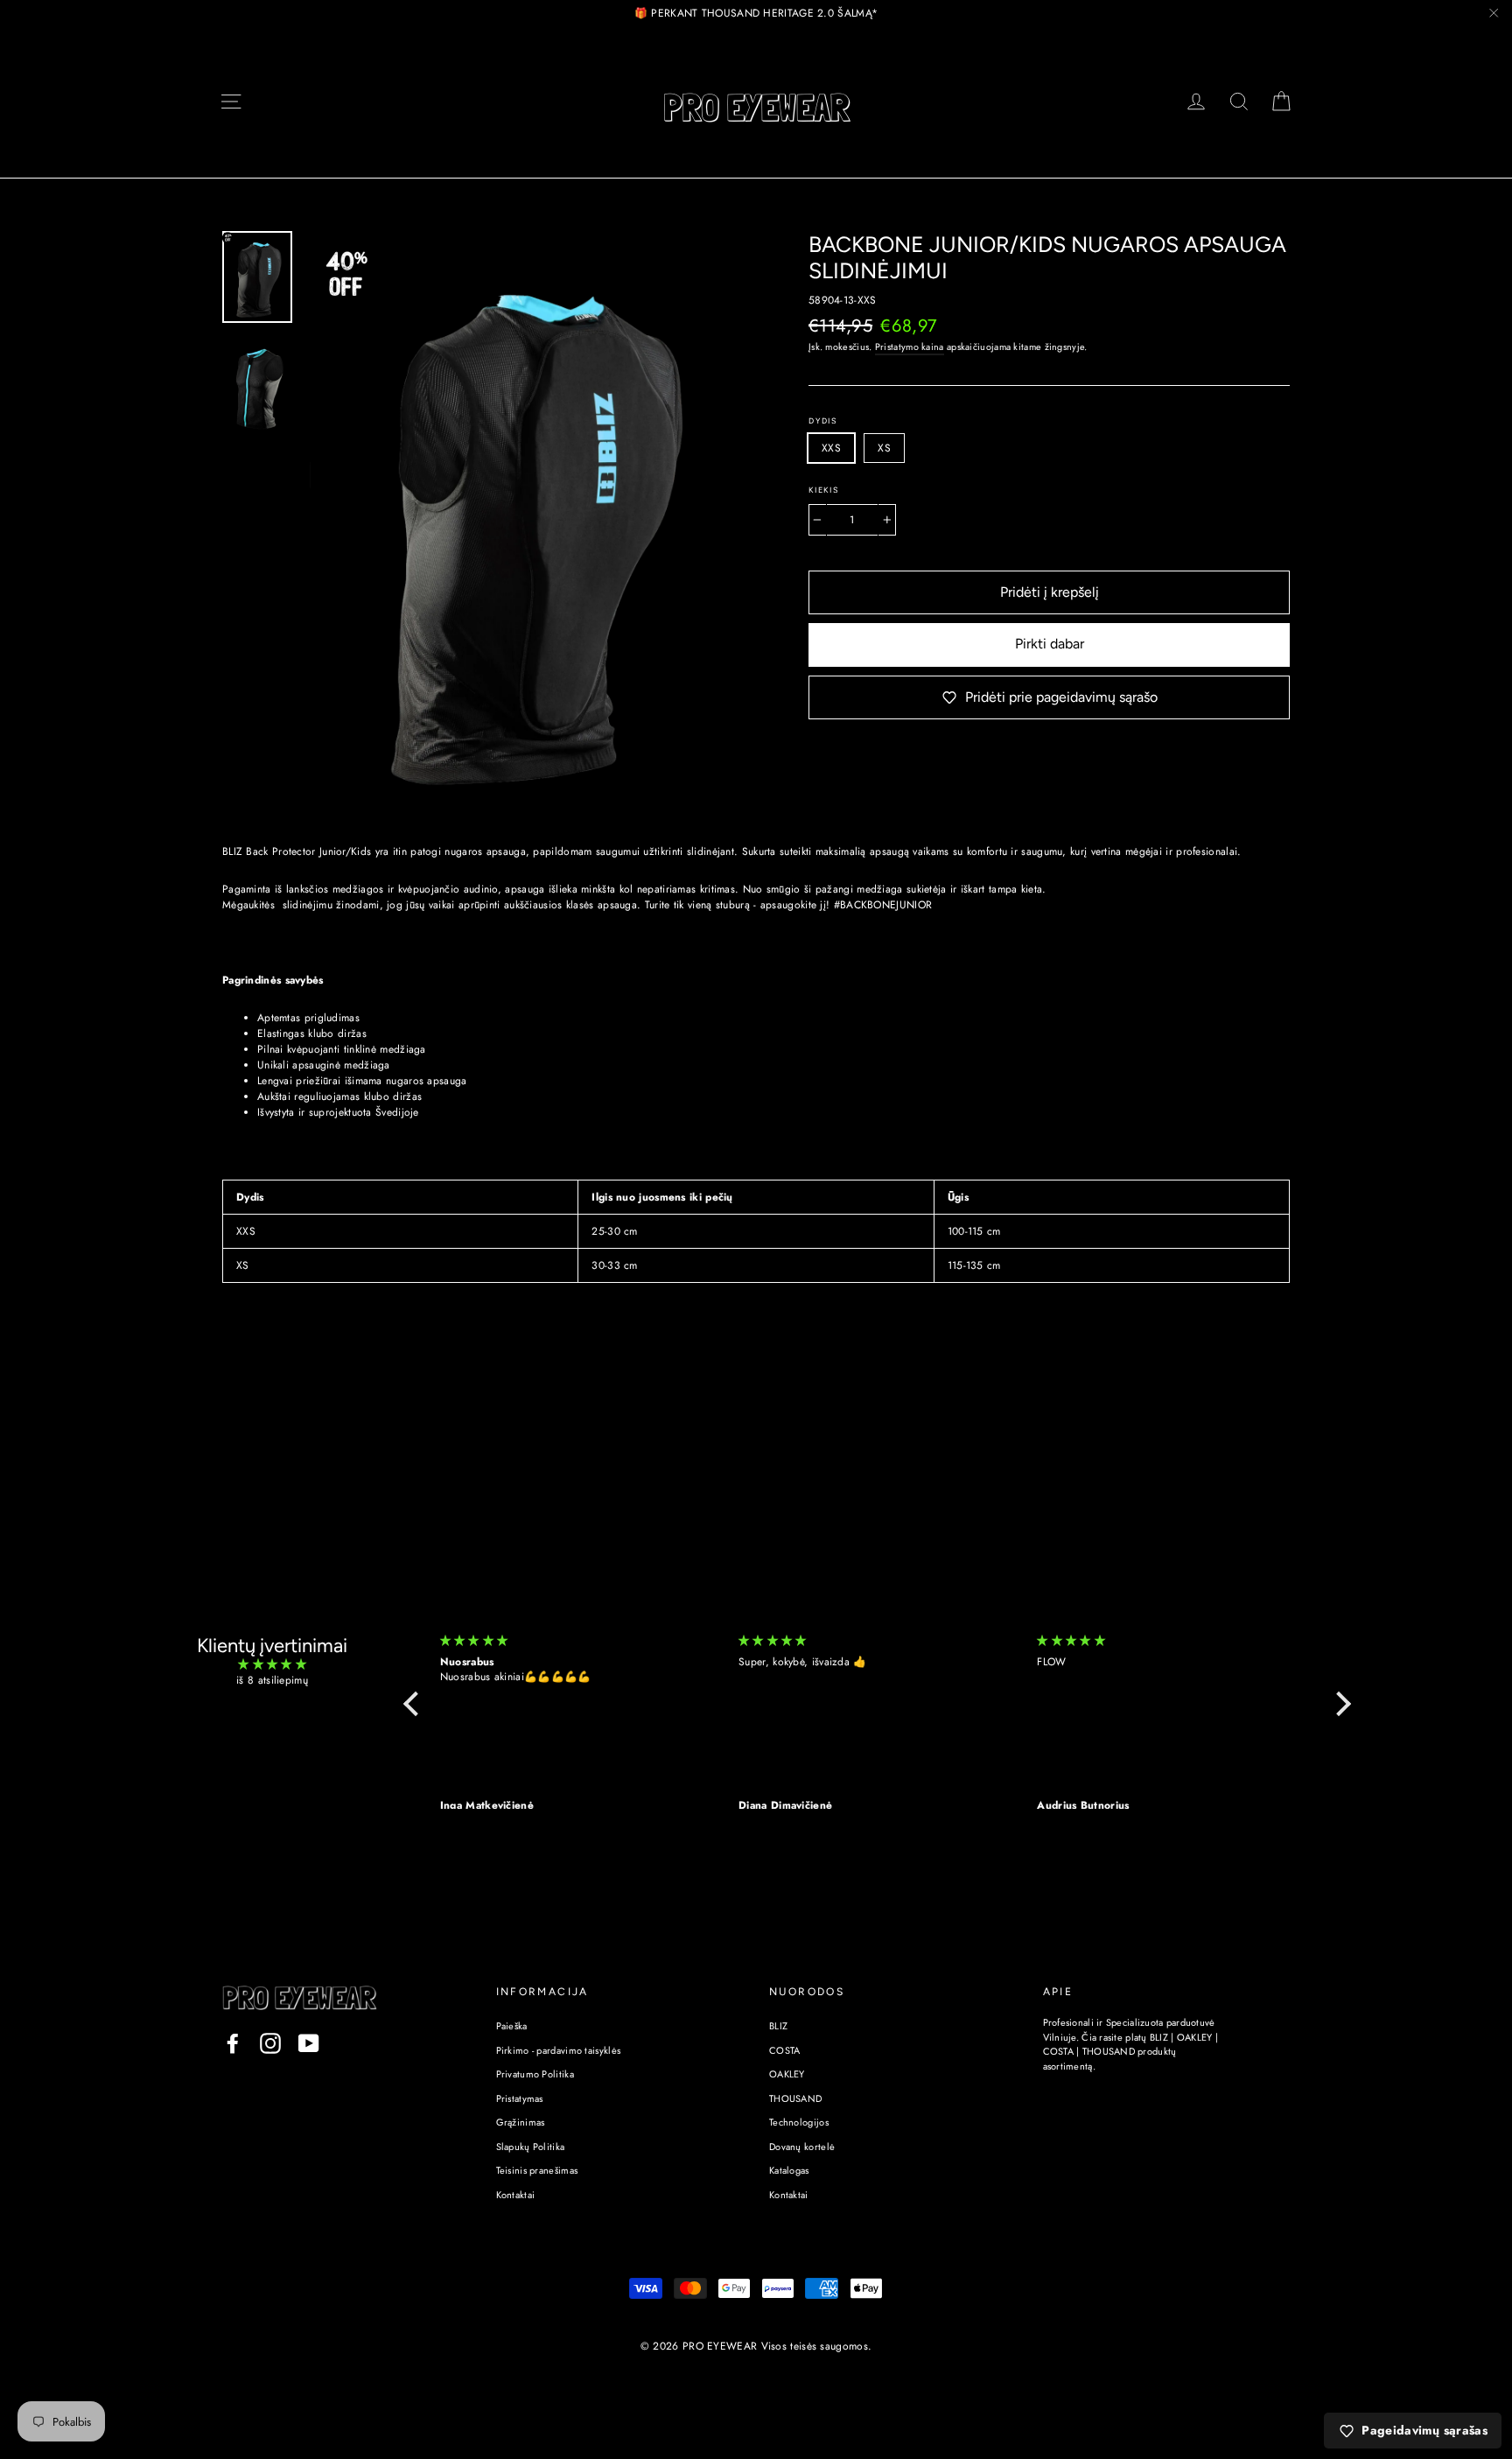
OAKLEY (787, 2074)
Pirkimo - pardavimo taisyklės (559, 2050)
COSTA (785, 2050)
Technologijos (799, 2122)
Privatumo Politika (535, 2074)
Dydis (823, 421)
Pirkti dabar (1050, 644)
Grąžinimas (521, 2122)
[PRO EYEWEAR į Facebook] (233, 2043)
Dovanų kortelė (802, 2147)
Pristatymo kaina (910, 347)
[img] (272, 1664)
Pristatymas (520, 2098)
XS (884, 448)
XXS (831, 448)
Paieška (512, 2026)
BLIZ (778, 2026)
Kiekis (824, 490)
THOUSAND (795, 2098)
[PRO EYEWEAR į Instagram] (270, 2043)
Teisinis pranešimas (537, 2170)
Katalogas (789, 2170)
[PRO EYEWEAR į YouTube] (309, 2043)
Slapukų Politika (531, 2147)
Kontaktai (516, 2195)
